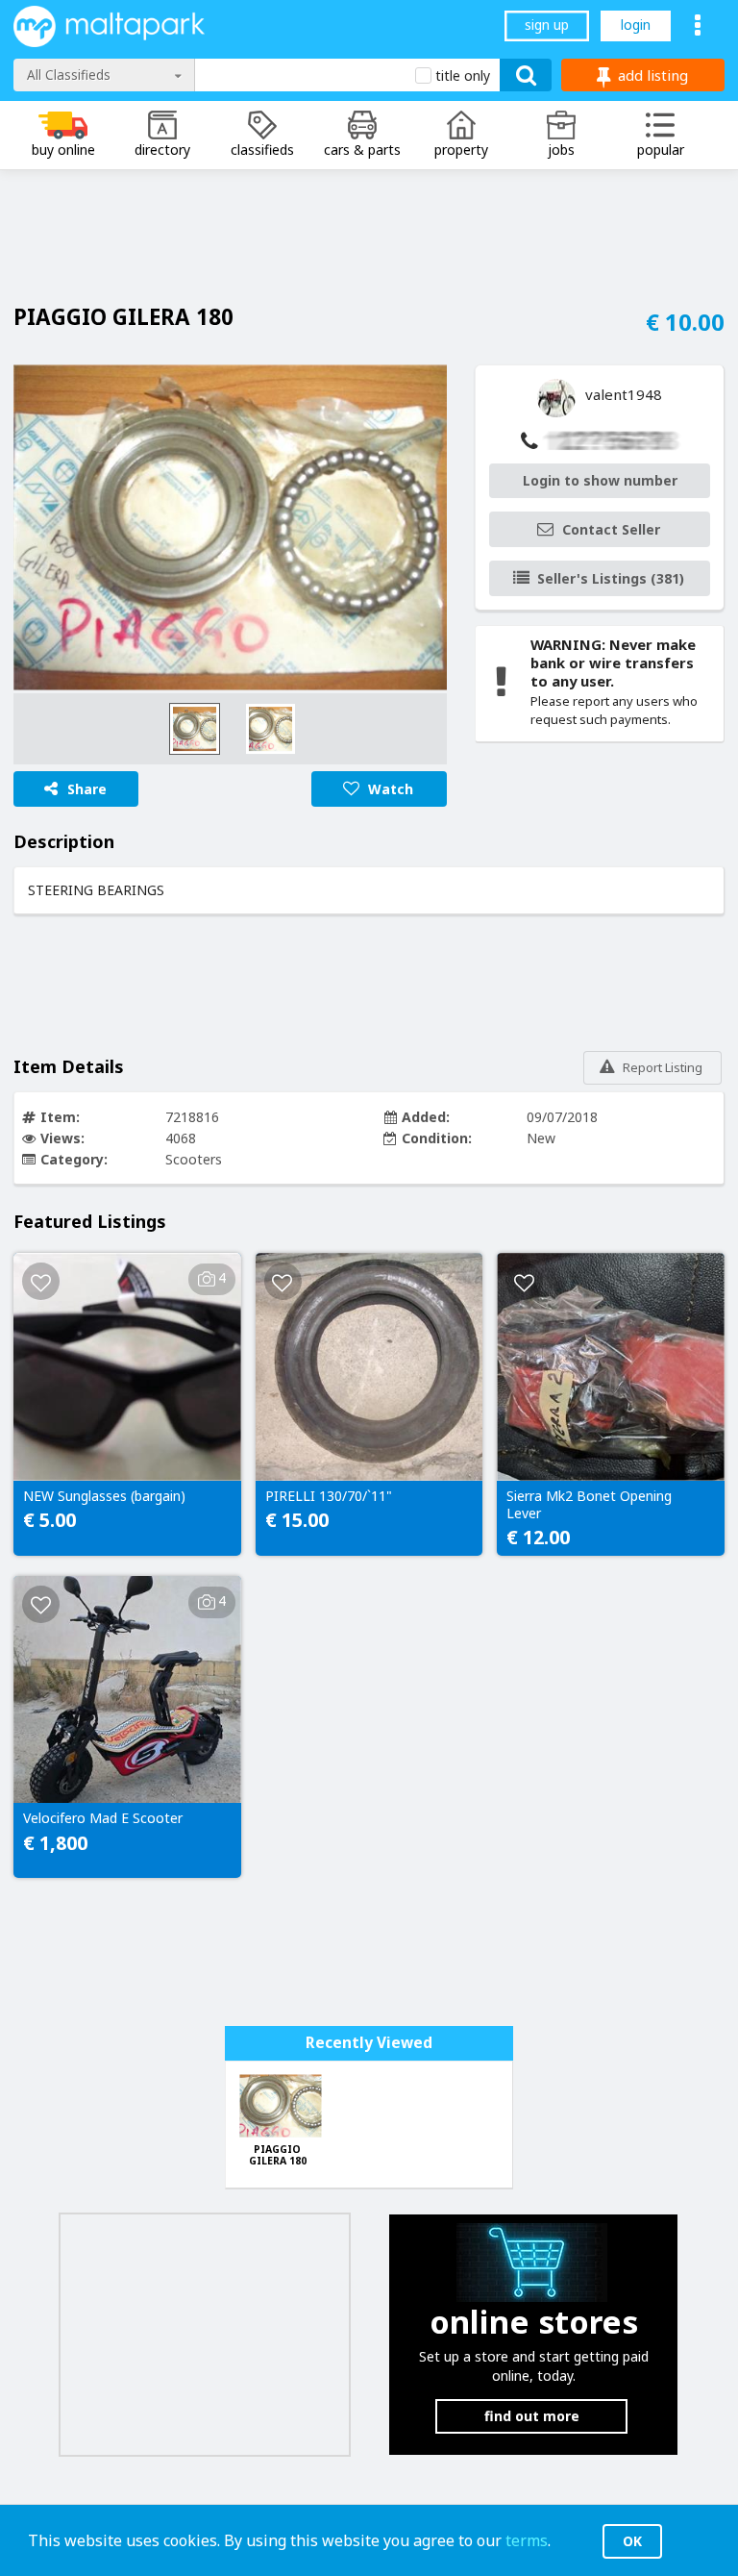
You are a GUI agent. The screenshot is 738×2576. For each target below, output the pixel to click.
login (636, 25)
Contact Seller (611, 529)
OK (632, 2541)
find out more (532, 2416)
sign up (547, 25)
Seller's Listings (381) (611, 578)
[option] (230, 527)
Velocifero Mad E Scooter (103, 1818)
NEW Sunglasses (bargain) (104, 1496)
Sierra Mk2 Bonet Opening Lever (589, 1505)
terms (527, 2540)
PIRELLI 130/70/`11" (329, 1496)
